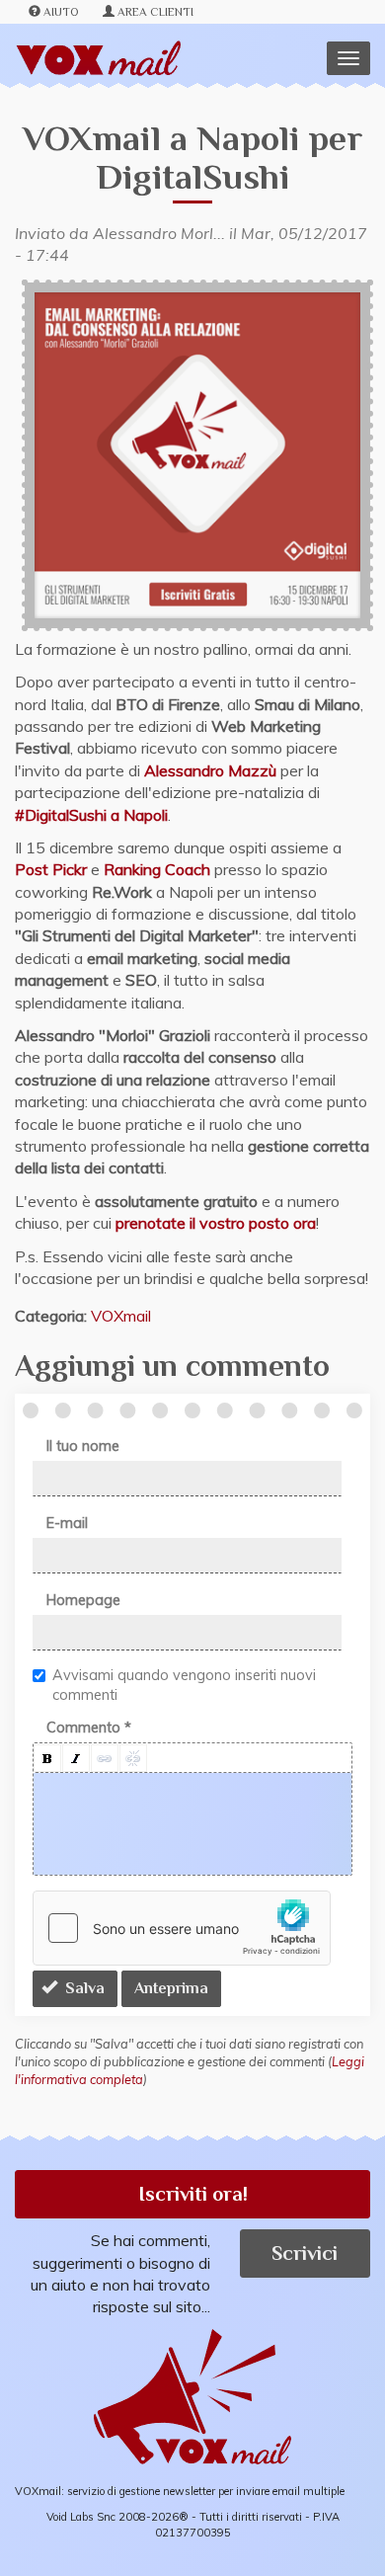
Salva (83, 1988)
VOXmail (121, 1316)
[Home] (98, 59)
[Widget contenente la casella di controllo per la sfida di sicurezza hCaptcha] (182, 1928)
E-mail (67, 1523)
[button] (47, 1758)
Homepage (83, 1600)
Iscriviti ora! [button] (193, 2194)
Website (7, 131)
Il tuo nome (83, 1446)
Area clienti (155, 12)
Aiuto (61, 12)
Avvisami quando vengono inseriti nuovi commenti (184, 1685)
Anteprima (171, 1988)
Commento (89, 1728)
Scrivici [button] (305, 2253)
